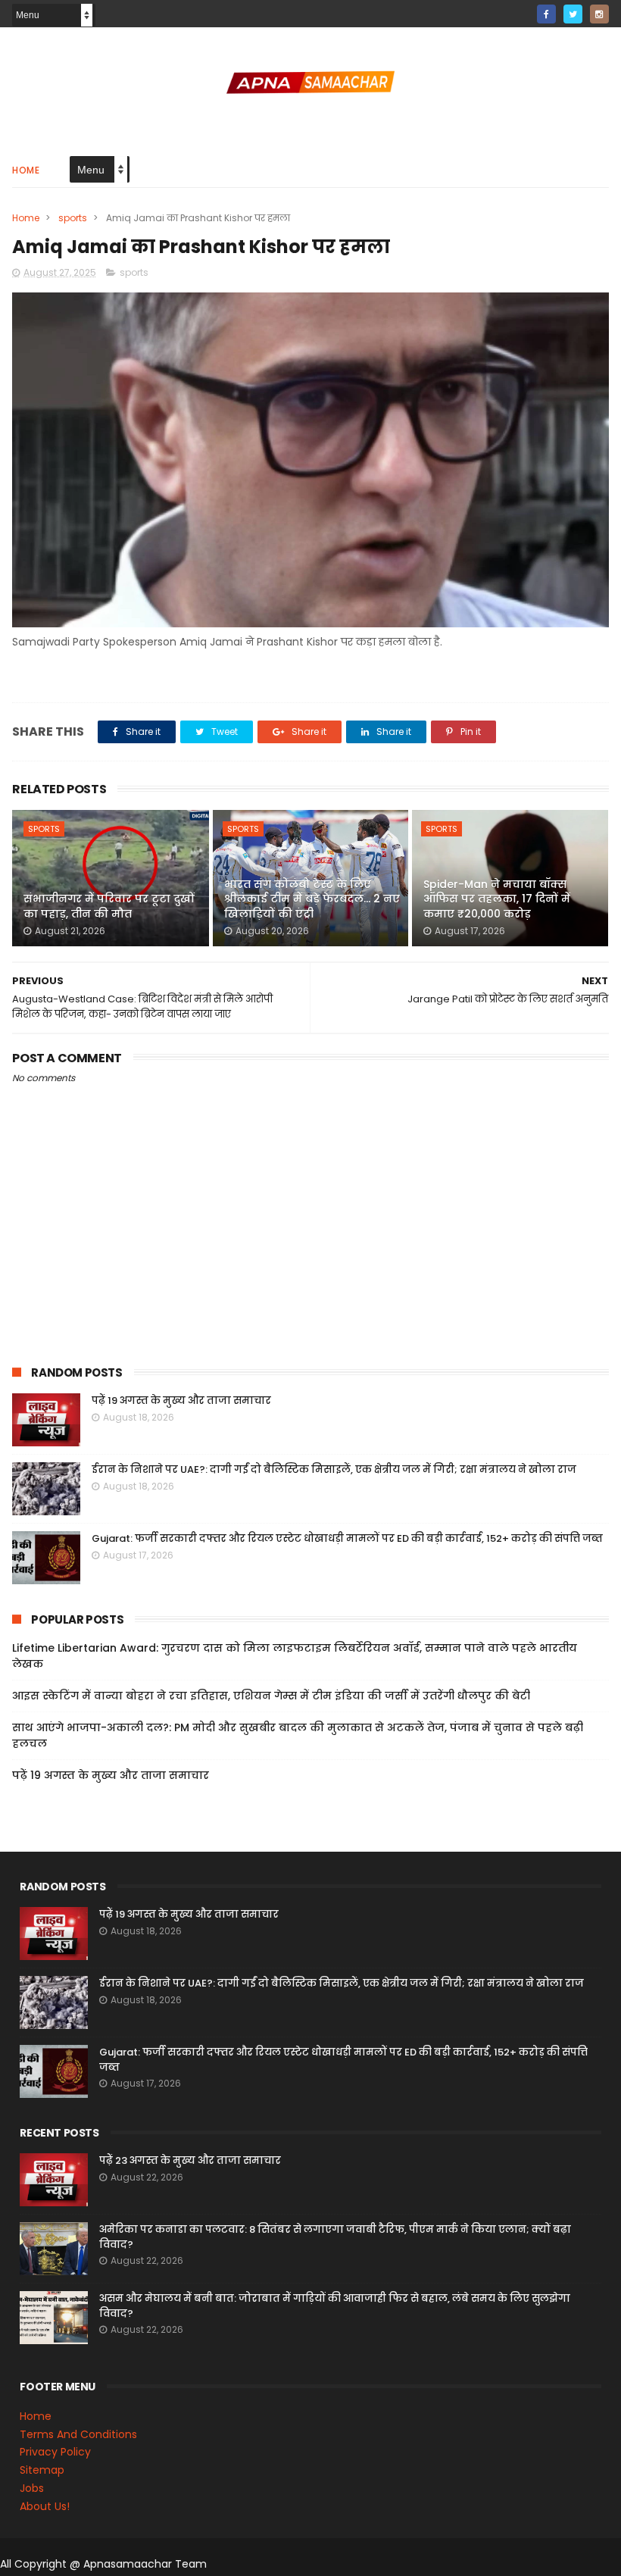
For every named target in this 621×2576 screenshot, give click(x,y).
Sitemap (42, 2470)
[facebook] (546, 14)
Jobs (32, 2488)
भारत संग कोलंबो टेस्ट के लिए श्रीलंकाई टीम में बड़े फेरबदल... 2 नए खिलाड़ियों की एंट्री (312, 899)
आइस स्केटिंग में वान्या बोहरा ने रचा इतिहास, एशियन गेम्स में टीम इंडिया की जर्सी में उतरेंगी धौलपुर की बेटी (271, 1696)
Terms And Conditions (78, 2434)
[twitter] (573, 14)
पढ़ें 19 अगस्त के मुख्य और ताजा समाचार (181, 1401)
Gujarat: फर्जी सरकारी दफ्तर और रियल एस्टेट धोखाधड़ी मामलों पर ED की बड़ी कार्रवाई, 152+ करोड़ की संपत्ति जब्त (347, 1538)
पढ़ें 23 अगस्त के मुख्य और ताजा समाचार (190, 2160)
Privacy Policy (55, 2452)
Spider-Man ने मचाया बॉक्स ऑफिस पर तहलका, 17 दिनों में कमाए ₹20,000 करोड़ (497, 899)
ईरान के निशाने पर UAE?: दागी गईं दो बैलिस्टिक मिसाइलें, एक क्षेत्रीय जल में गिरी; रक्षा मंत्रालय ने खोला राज (334, 1469)
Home (26, 170)
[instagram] (599, 14)
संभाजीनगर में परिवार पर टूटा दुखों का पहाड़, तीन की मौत (109, 906)
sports (73, 218)
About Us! (45, 2506)
